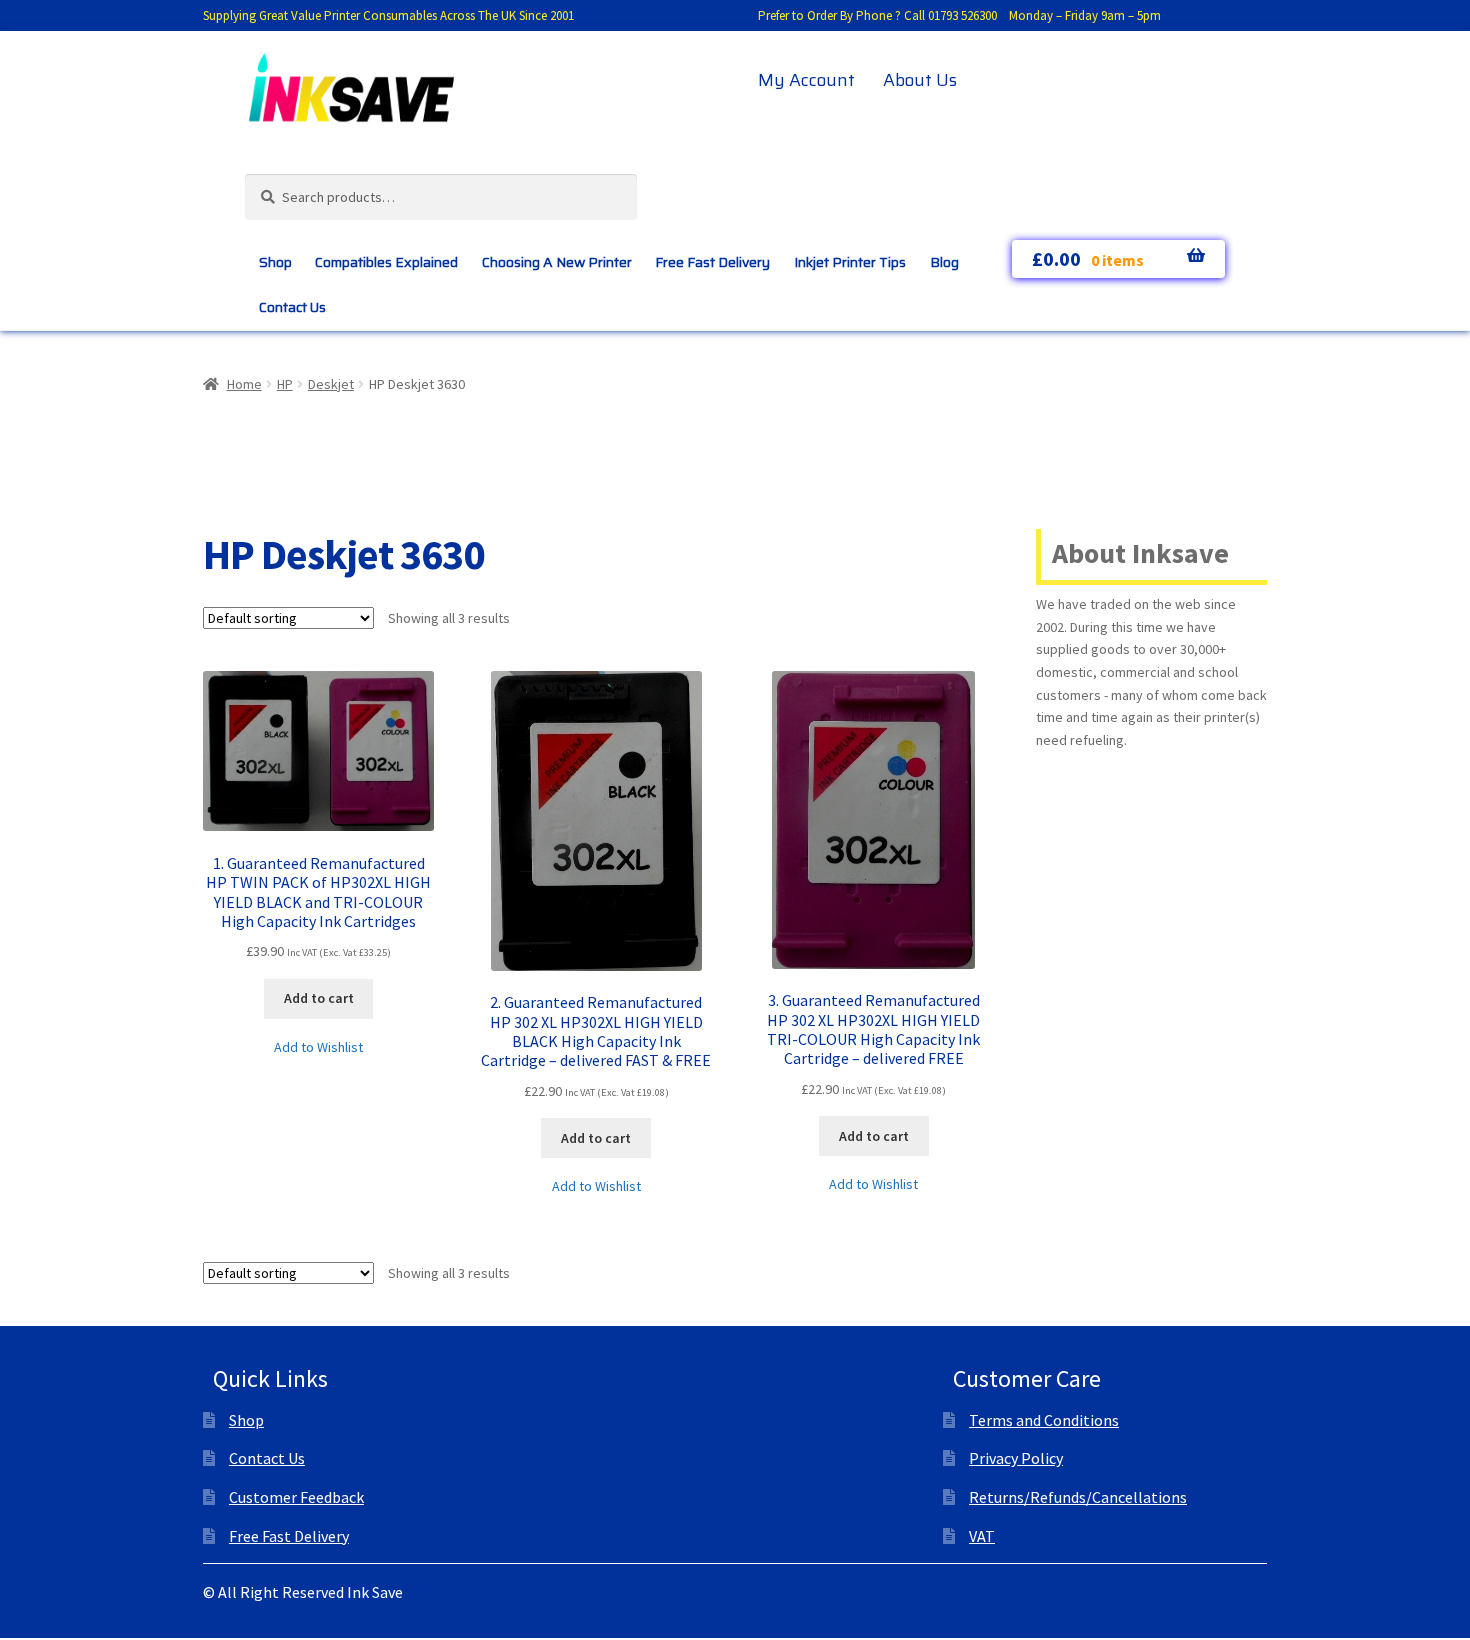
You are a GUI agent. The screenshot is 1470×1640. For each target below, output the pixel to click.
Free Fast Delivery (712, 262)
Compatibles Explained (386, 262)
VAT (982, 1536)
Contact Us (292, 307)
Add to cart (319, 998)
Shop (275, 262)
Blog (944, 262)
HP (285, 384)
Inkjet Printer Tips (850, 262)
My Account (806, 80)
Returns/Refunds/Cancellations (1078, 1497)
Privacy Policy (1016, 1458)
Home (244, 384)
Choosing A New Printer (557, 262)
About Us (920, 80)
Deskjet (331, 384)
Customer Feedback (296, 1497)
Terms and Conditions (1044, 1420)
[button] (318, 1047)
